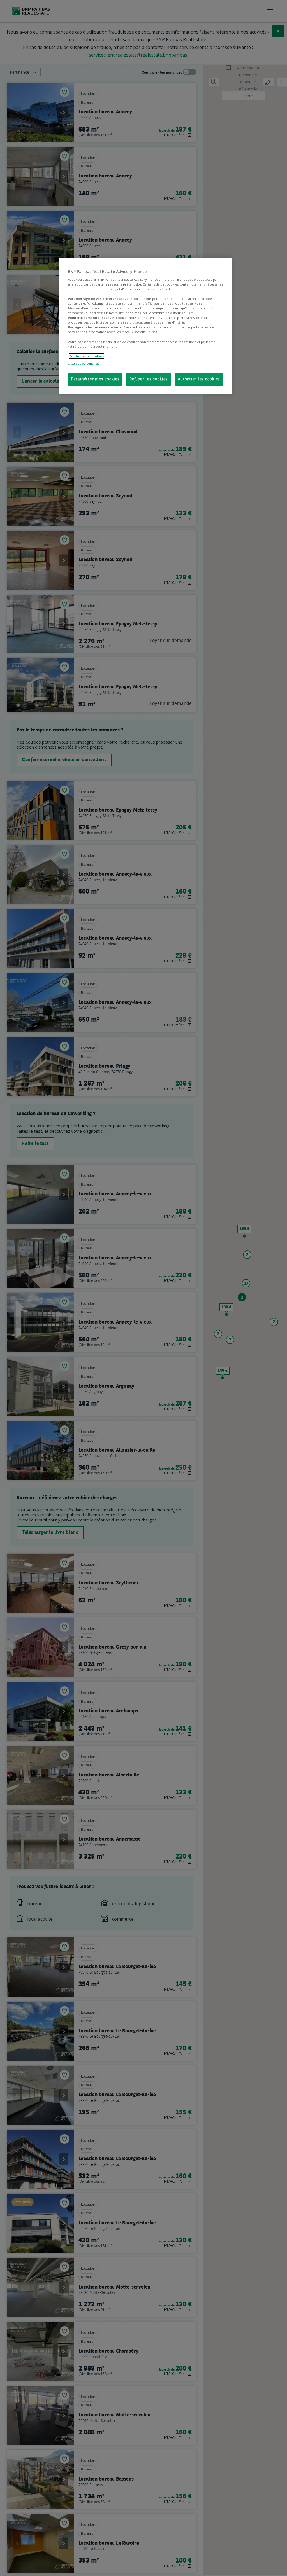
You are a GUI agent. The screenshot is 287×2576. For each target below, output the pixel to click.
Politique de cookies (86, 356)
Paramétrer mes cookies (95, 379)
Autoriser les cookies (199, 379)
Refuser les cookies (149, 379)
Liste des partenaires (84, 364)
